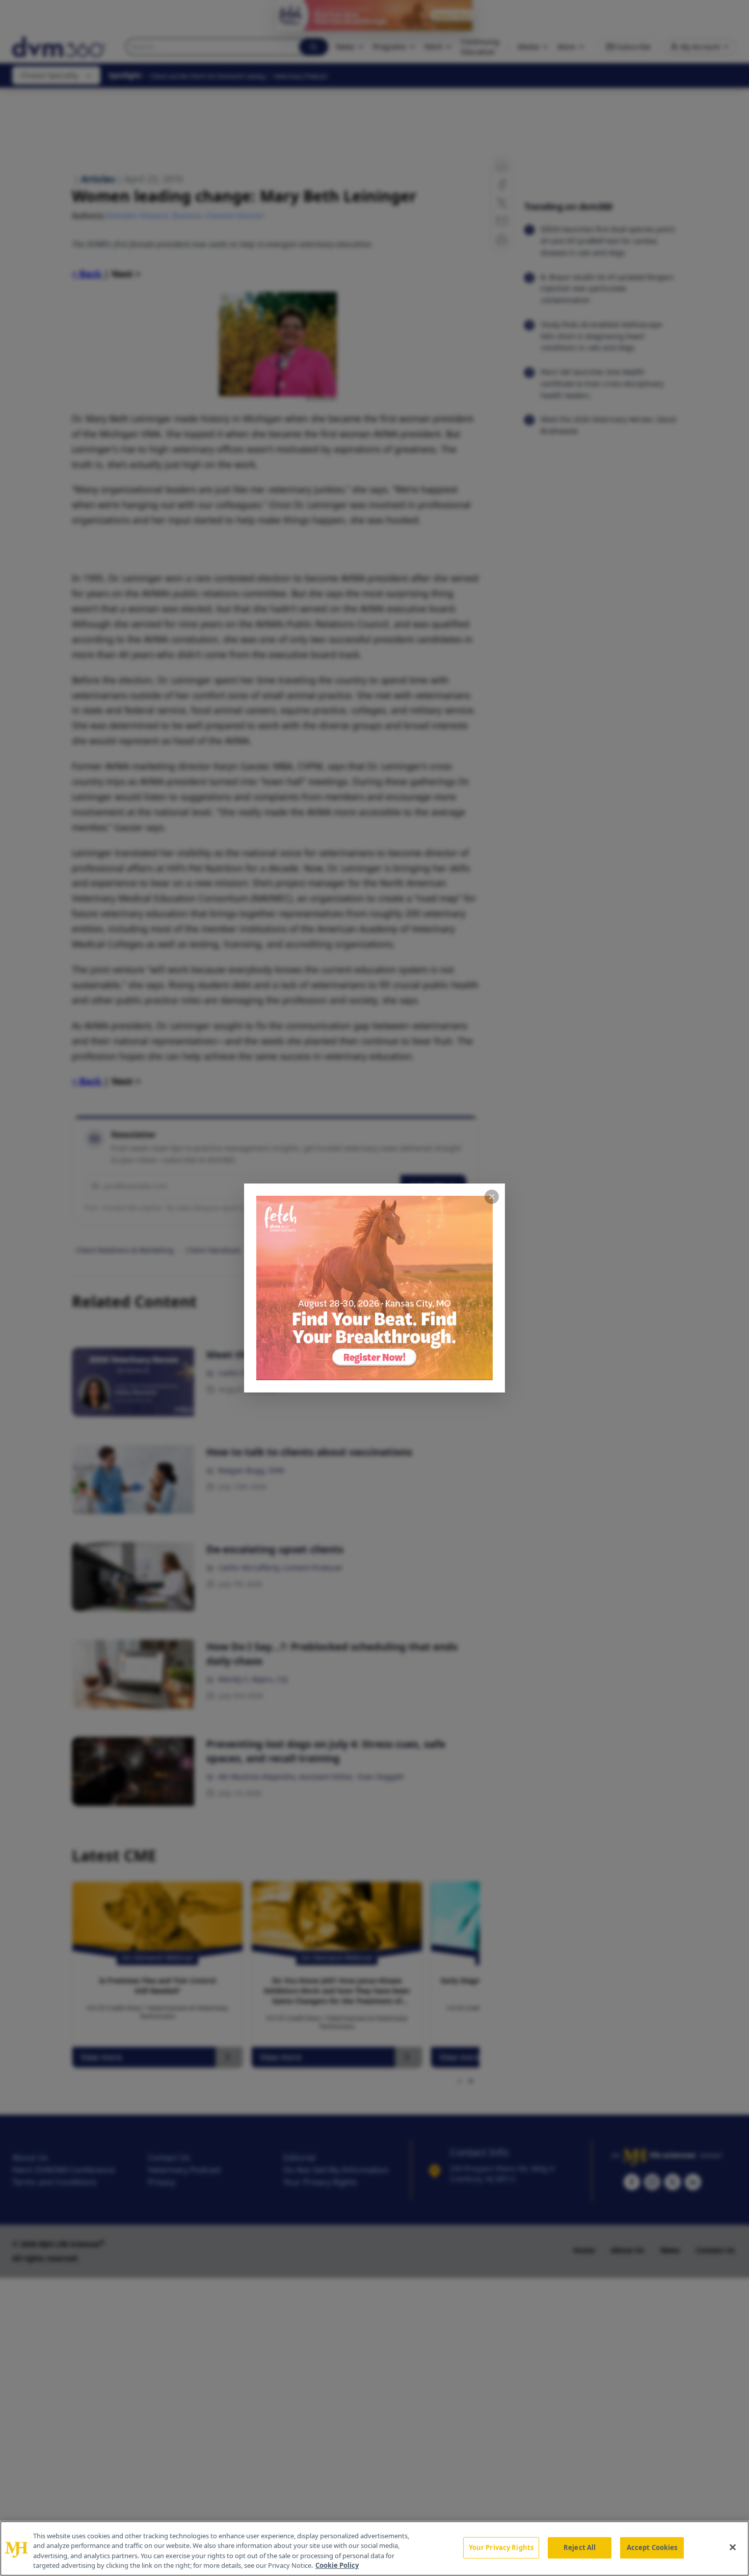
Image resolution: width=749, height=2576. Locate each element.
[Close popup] (492, 1197)
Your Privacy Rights (501, 2547)
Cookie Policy (337, 2565)
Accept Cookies (652, 2547)
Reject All (580, 2547)
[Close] (733, 2547)
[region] (374, 2548)
